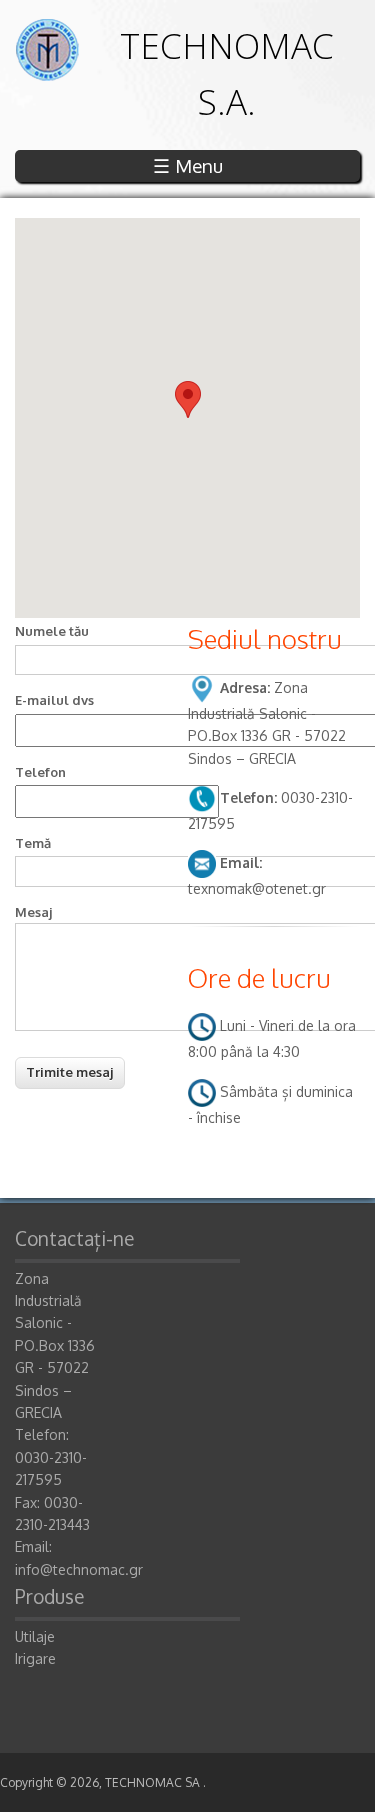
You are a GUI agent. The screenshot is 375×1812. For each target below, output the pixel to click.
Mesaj (33, 912)
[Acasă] (47, 75)
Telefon (40, 772)
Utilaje (35, 1636)
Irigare (35, 1658)
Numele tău (52, 631)
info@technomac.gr (79, 1569)
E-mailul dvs (54, 700)
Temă (33, 843)
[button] (188, 399)
